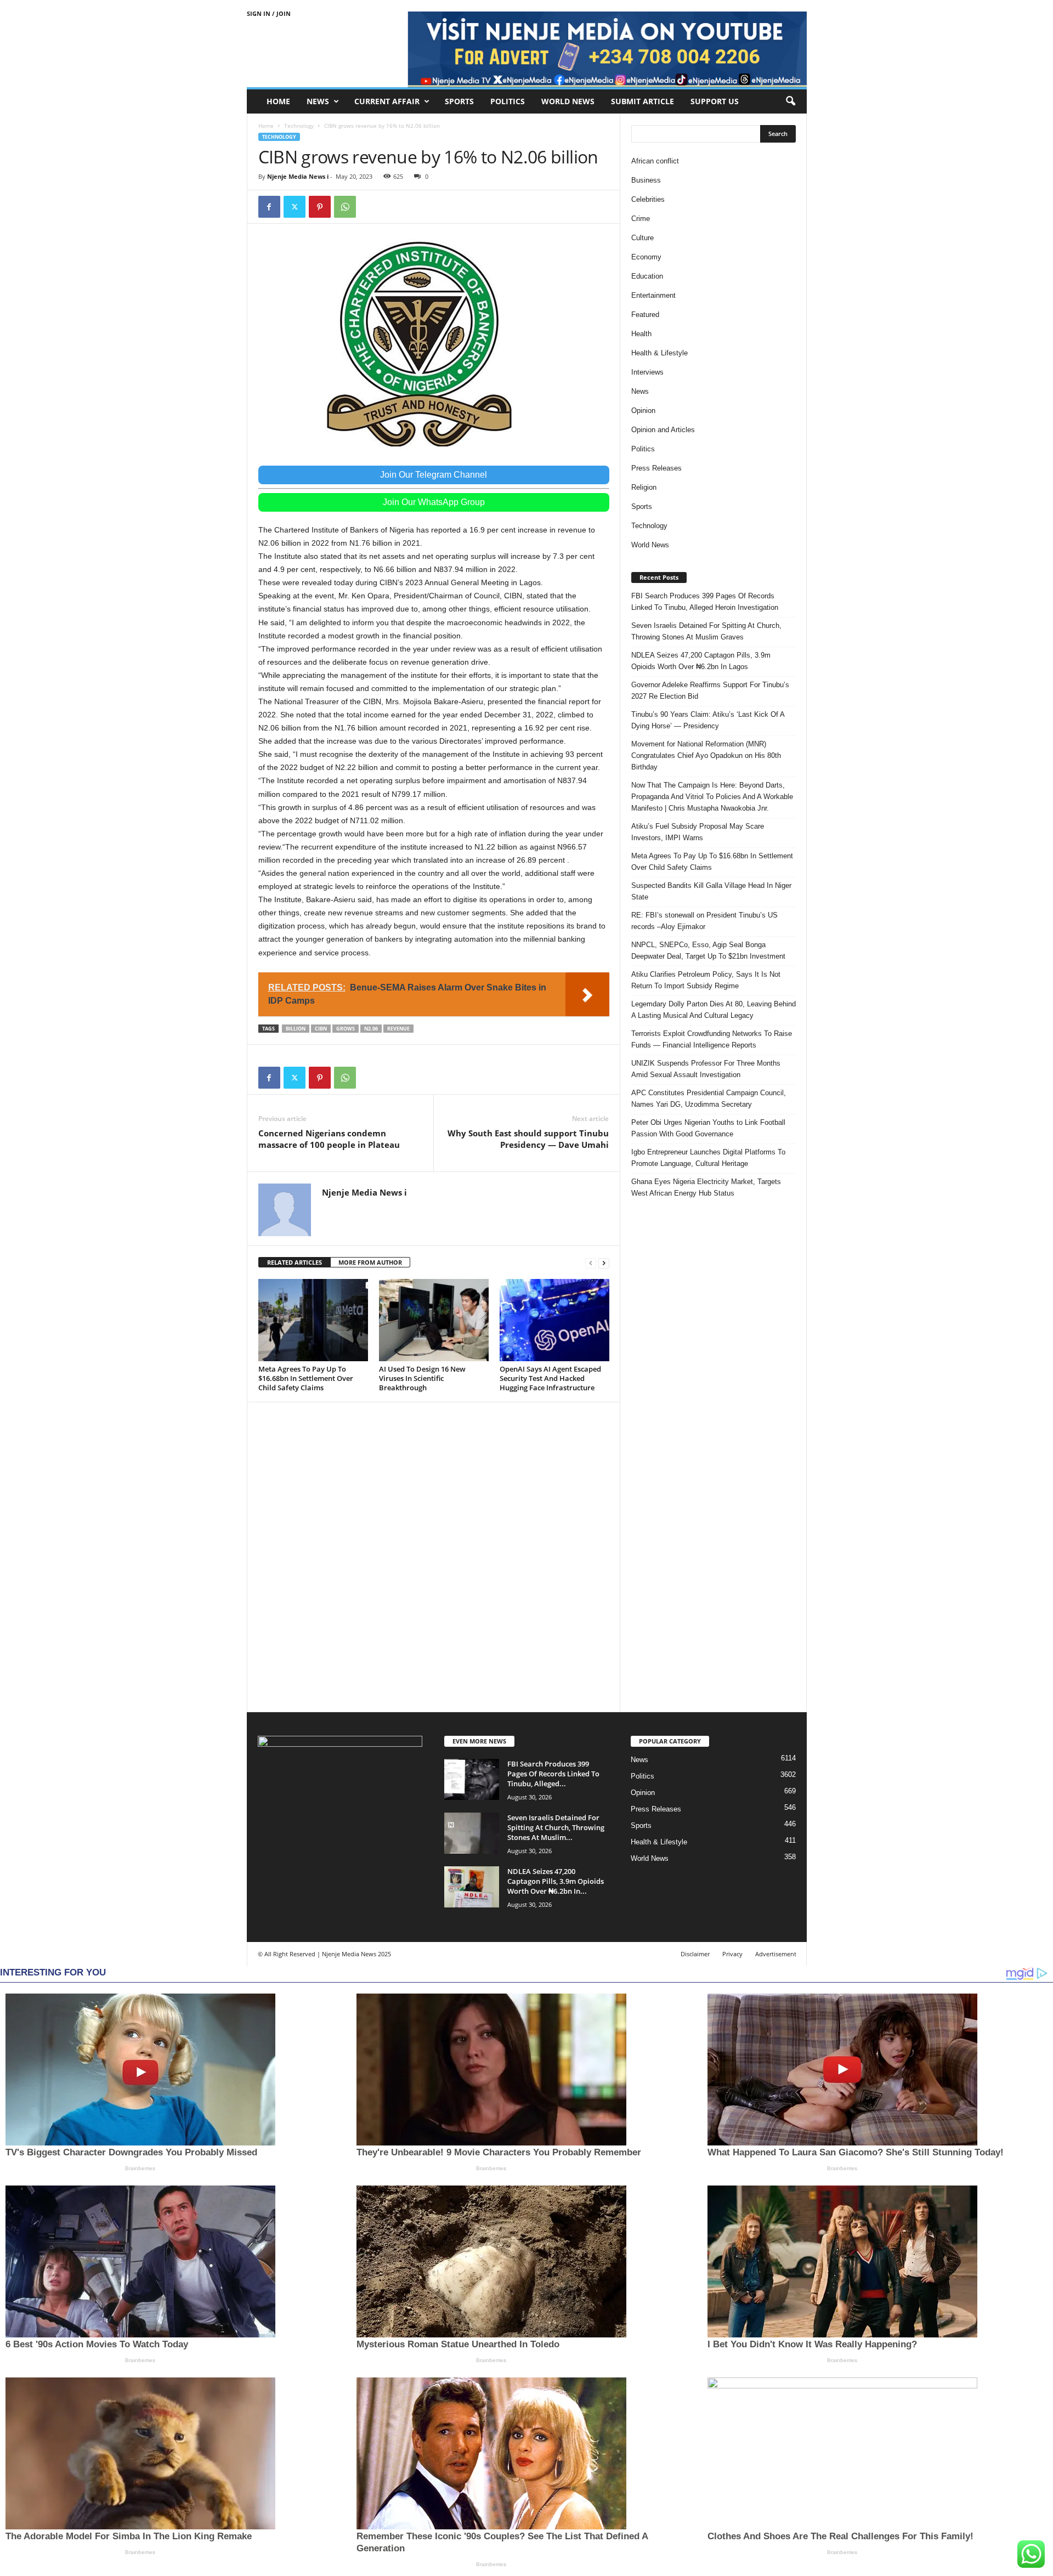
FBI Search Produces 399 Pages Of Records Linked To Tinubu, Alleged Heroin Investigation (705, 602)
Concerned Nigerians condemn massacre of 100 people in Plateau (329, 1139)
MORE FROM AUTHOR (370, 1262)
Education (647, 276)
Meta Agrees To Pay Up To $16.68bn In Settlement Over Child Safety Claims (306, 1378)
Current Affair (387, 101)
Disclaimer (695, 1954)
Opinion (643, 411)
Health (641, 334)
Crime (641, 219)
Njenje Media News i (298, 176)
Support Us (715, 101)
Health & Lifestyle (659, 353)
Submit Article (642, 101)
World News (568, 101)
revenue (398, 1029)
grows (346, 1029)
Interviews (647, 372)
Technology (299, 126)
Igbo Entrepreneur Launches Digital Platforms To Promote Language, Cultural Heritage (708, 1158)
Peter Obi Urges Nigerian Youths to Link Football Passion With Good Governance (708, 1128)
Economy (646, 257)
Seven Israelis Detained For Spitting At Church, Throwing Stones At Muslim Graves (706, 631)
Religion (644, 487)
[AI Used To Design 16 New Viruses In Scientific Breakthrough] (434, 1320)
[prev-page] (591, 1263)
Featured (645, 315)
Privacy (732, 1954)
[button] (790, 101)
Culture (642, 238)
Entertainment (653, 295)
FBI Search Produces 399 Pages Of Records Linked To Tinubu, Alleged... (553, 1774)
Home (278, 101)
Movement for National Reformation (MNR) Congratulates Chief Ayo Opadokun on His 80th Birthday (706, 755)
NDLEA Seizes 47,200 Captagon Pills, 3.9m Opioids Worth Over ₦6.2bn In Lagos (701, 661)
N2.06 (371, 1029)
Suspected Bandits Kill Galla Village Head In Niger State (711, 891)
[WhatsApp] (345, 207)
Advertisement (776, 1954)
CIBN (321, 1029)
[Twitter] (295, 207)
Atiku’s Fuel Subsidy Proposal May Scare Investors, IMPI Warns (698, 832)
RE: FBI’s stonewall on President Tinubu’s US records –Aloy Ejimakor (704, 921)
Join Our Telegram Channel (434, 475)
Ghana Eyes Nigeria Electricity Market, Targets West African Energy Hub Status (706, 1187)
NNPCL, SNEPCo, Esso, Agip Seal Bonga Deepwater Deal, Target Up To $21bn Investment (708, 950)
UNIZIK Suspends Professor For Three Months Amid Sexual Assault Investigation (706, 1069)
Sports (459, 101)
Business (646, 180)
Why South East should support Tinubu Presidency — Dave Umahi (528, 1139)
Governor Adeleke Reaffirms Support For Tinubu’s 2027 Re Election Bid (710, 690)
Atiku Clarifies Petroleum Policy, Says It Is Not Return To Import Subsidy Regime (706, 980)
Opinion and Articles (663, 430)
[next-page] (604, 1263)
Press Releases (656, 468)
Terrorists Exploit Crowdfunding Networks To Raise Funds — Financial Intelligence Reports (712, 1039)
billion (296, 1029)
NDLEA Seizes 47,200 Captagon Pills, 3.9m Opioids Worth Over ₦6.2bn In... (556, 1881)
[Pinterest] (320, 207)
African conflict (655, 161)
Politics (508, 101)
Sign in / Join (269, 13)
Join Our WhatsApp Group (434, 502)
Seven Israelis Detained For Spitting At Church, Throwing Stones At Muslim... (556, 1827)
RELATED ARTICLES (295, 1262)
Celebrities (648, 199)
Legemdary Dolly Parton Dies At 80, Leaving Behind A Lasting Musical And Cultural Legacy (714, 1010)
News (318, 101)
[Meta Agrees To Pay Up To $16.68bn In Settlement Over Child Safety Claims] (313, 1320)
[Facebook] (269, 207)
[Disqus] (434, 1555)
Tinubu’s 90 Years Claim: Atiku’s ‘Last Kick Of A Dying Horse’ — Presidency (708, 720)
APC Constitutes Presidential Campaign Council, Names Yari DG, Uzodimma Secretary (709, 1099)
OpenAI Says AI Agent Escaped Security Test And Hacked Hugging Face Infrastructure (550, 1378)
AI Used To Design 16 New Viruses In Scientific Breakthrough (422, 1378)
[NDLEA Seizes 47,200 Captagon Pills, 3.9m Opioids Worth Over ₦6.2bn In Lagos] (472, 1887)
